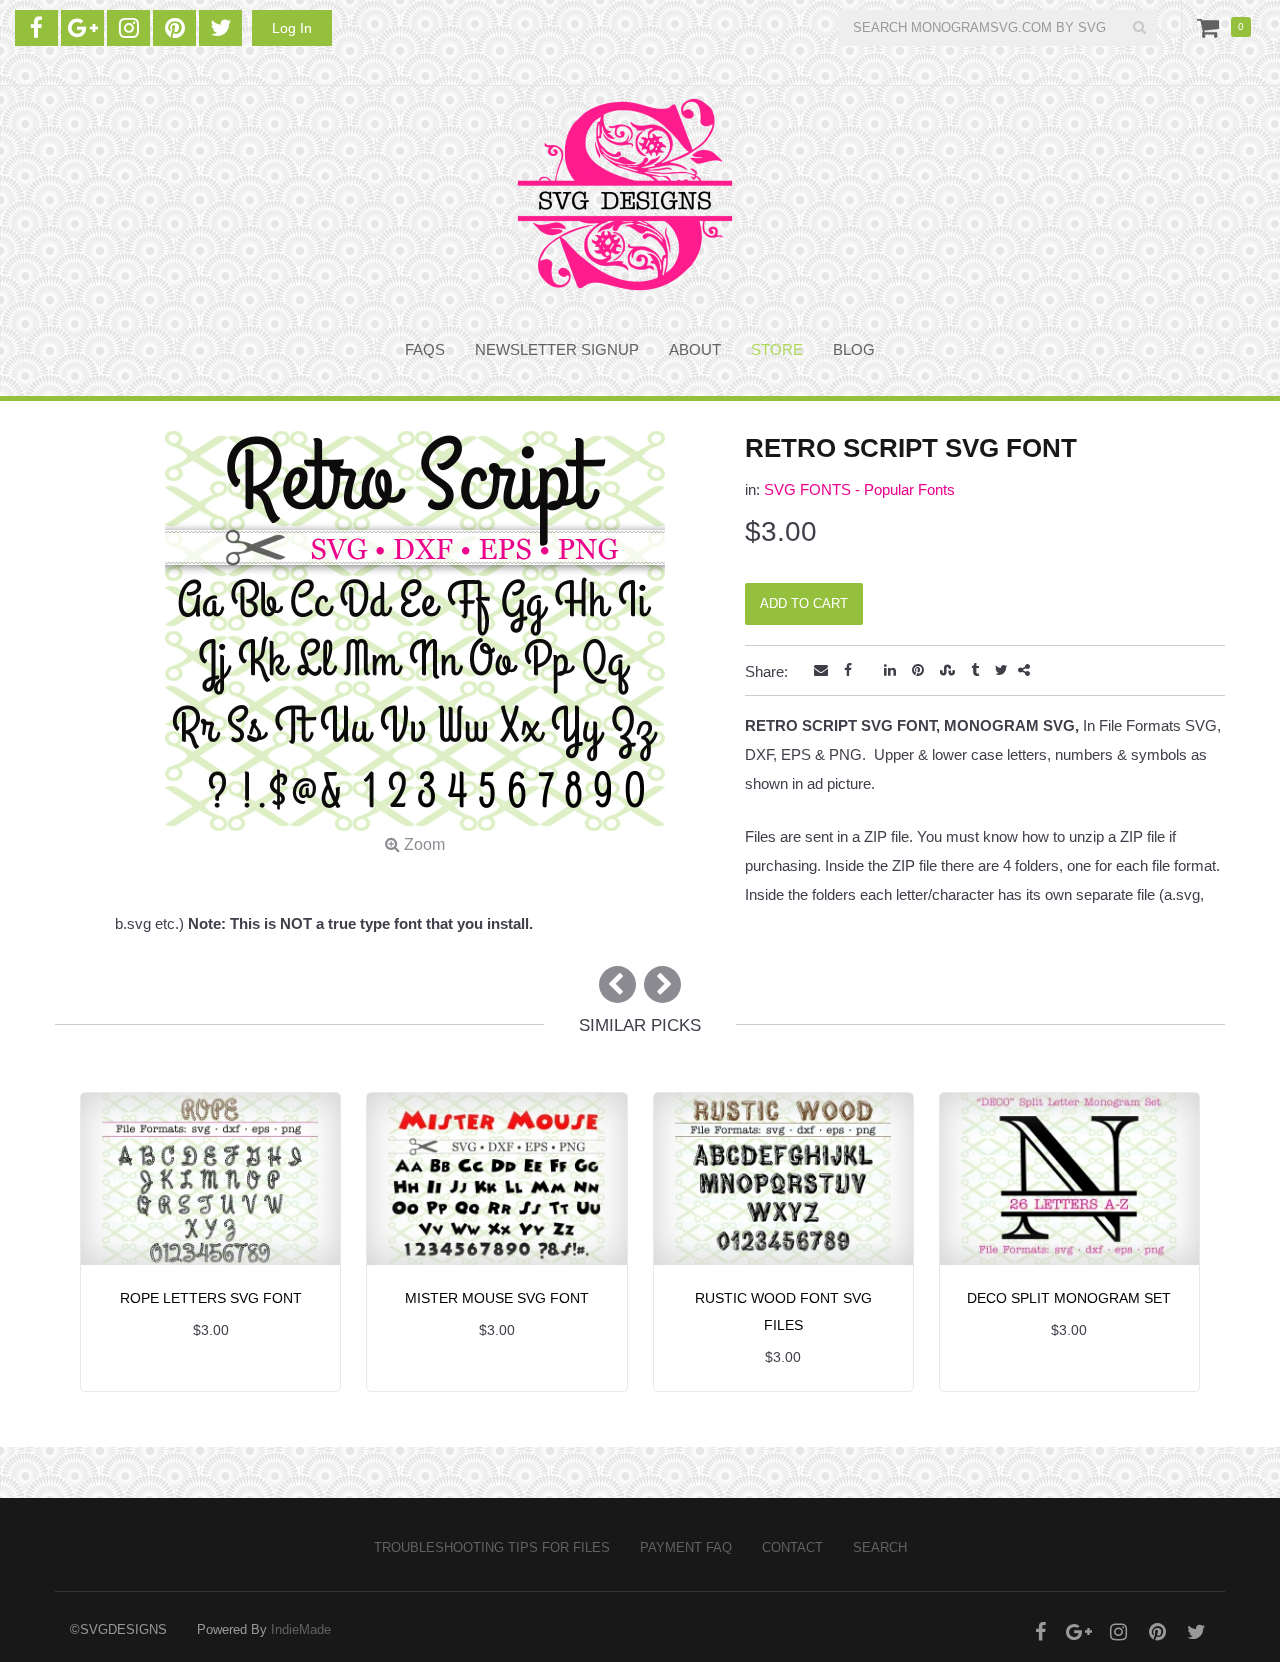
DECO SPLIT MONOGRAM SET (1069, 1298)
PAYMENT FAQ (686, 1547)
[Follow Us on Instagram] (128, 28)
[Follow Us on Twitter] (220, 28)
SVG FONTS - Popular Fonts (859, 489)
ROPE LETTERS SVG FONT (211, 1298)
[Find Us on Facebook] (36, 28)
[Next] (662, 984)
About (695, 349)
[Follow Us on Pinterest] (174, 28)
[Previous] (617, 984)
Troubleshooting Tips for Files (492, 1547)
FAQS (425, 349)
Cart (1212, 27)
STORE (777, 349)
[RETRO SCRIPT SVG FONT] (415, 645)
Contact (792, 1547)
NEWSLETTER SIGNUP (557, 349)
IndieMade (301, 1629)
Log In (292, 28)
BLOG (854, 349)
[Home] (625, 194)
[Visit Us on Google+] (82, 28)
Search (880, 1547)
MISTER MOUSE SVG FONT (497, 1298)
